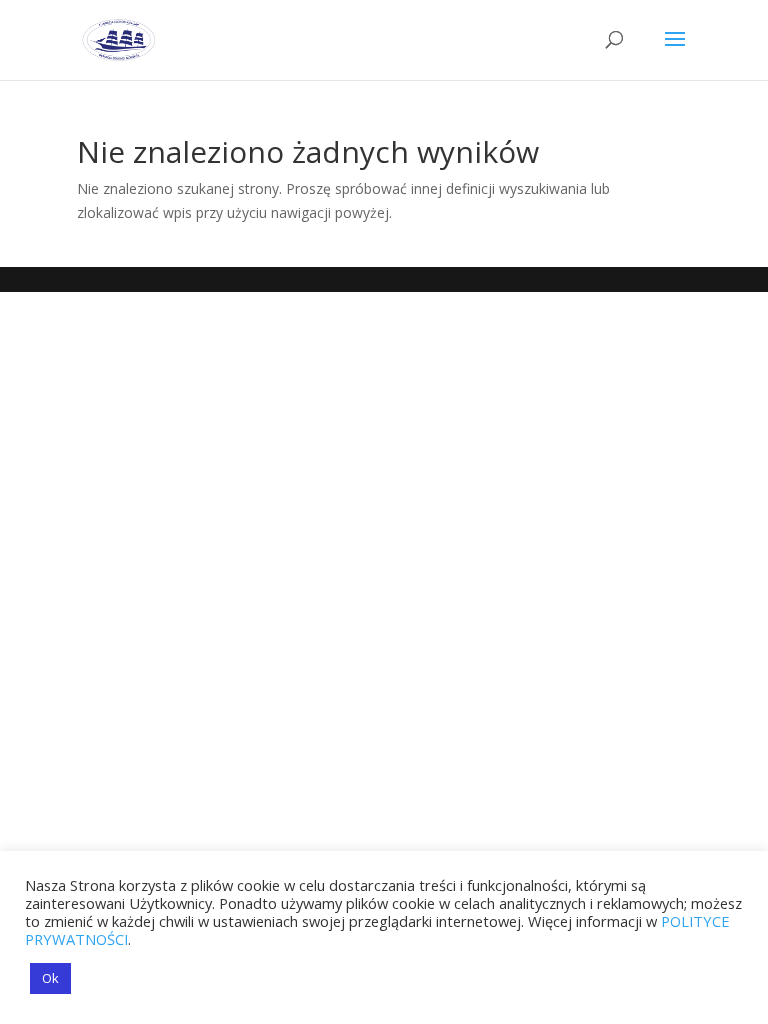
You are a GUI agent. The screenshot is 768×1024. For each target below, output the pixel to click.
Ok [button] (50, 978)
